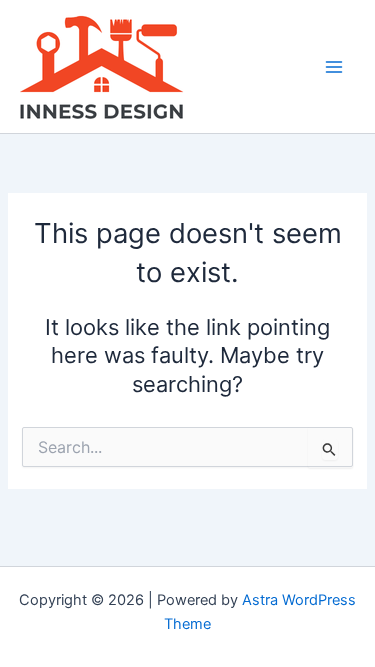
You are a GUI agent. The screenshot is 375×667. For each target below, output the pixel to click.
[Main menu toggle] (334, 67)
